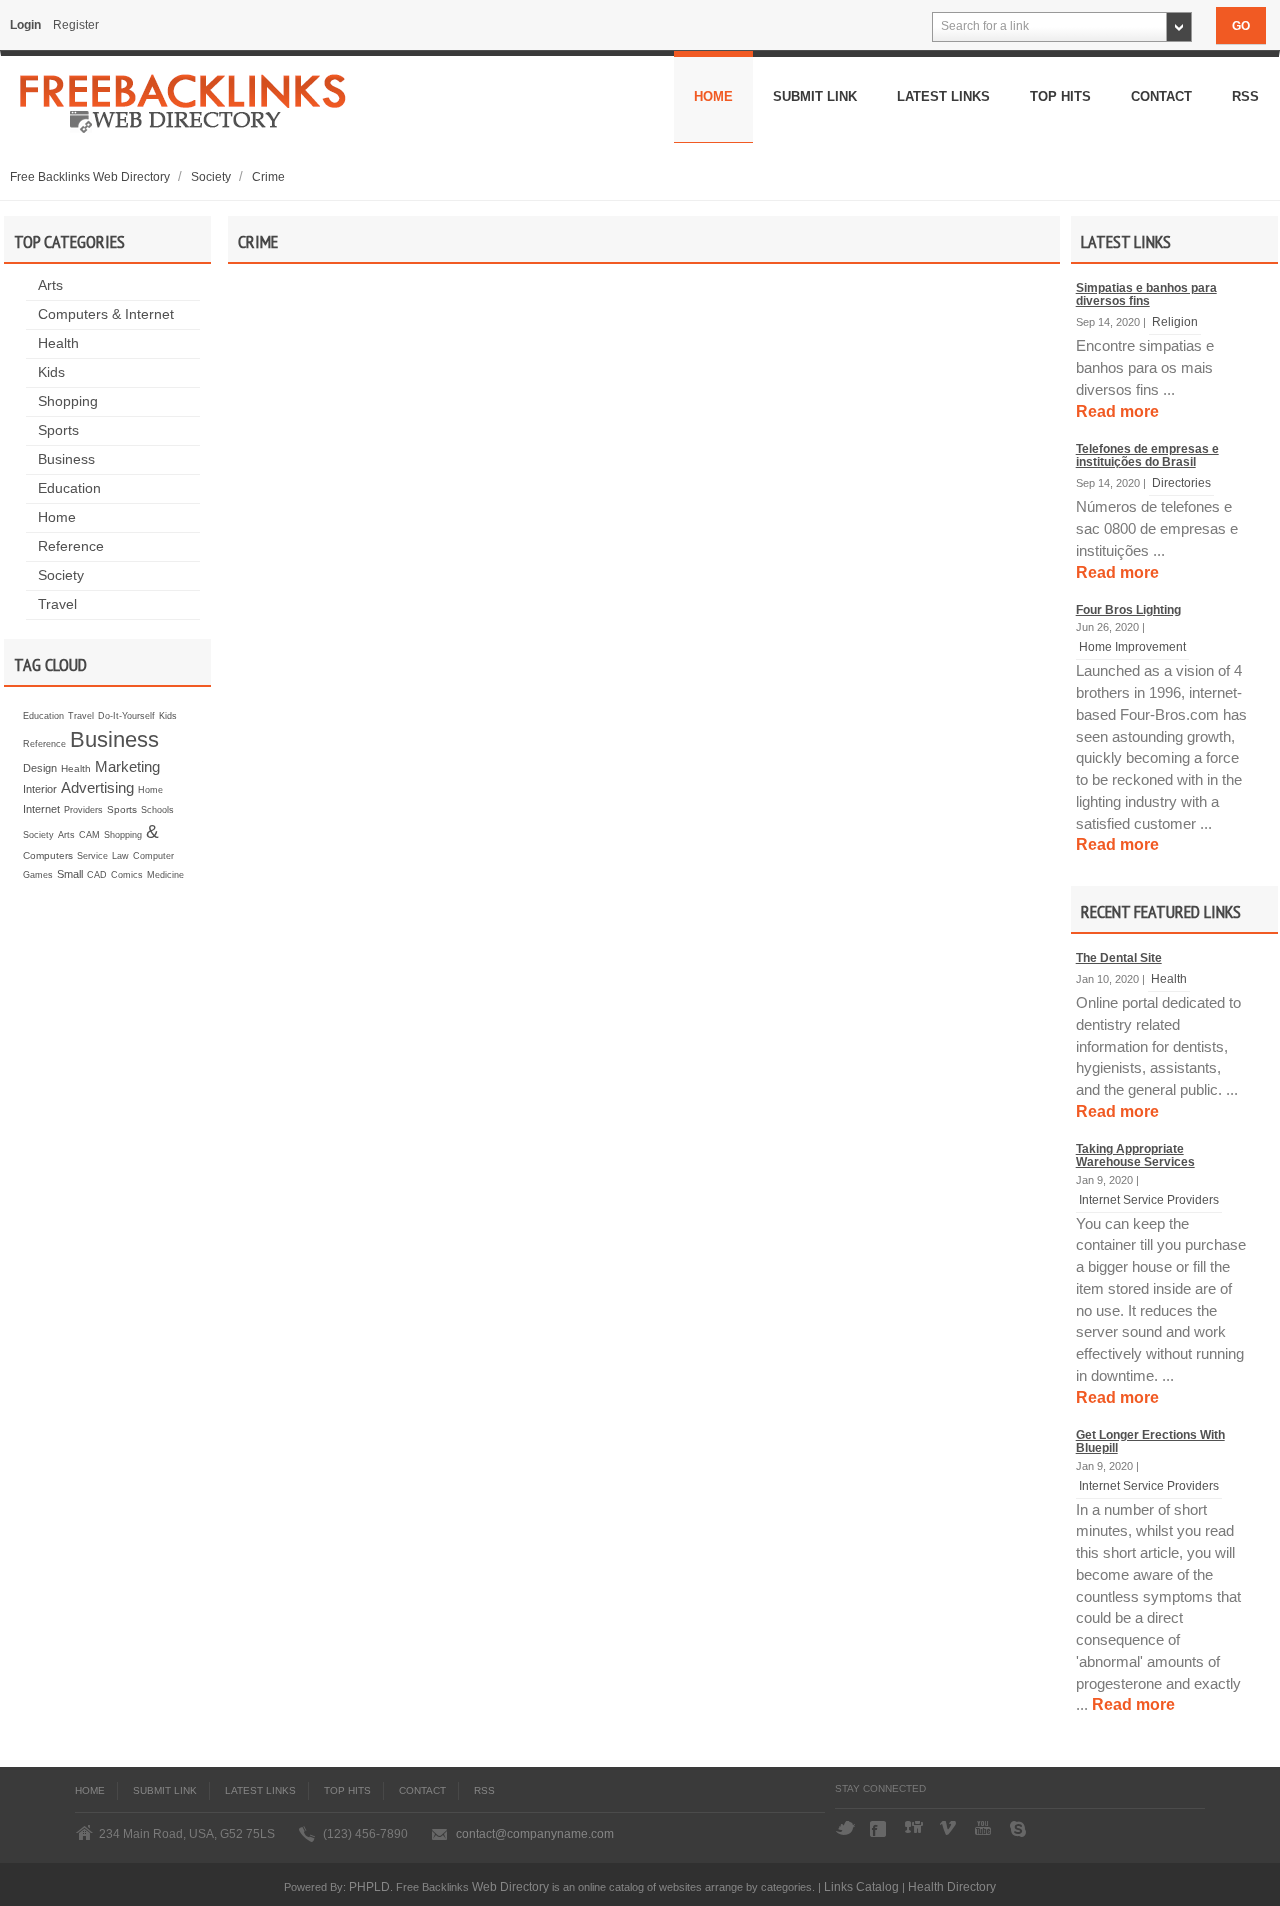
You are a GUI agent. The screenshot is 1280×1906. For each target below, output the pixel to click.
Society (212, 177)
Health (58, 343)
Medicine (165, 875)
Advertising (97, 787)
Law (120, 856)
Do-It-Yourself (126, 716)
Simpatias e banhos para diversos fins (1146, 294)
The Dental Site (1119, 958)
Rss (1245, 96)
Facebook (880, 1829)
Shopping (68, 401)
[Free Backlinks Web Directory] (183, 110)
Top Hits (1060, 96)
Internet (41, 809)
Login (25, 25)
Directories (1181, 482)
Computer (153, 856)
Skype (1020, 1829)
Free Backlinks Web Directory (91, 177)
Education (69, 488)
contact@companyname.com (535, 1834)
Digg (915, 1829)
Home (713, 96)
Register (76, 25)
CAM (89, 835)
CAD (97, 875)
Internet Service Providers (1149, 1199)
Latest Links (943, 96)
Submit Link (815, 96)
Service (92, 856)
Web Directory (510, 1886)
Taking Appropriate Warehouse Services (1135, 1155)
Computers (48, 855)
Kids (51, 372)
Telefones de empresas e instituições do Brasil (1147, 455)
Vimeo (950, 1829)
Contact (1161, 96)
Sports (58, 430)
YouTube (985, 1829)
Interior (40, 789)
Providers (83, 810)
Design (40, 768)
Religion (1175, 321)
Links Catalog (861, 1886)
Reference (71, 546)
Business (66, 459)
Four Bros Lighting (1128, 610)
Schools (157, 810)
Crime (268, 177)
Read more (1117, 411)
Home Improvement (1132, 646)
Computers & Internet (106, 314)
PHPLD (369, 1886)
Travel (57, 604)
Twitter (845, 1829)
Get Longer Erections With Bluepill (1150, 1441)
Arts (50, 285)
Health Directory (952, 1886)
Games (38, 875)
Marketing (127, 766)
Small (70, 874)
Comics (127, 875)
